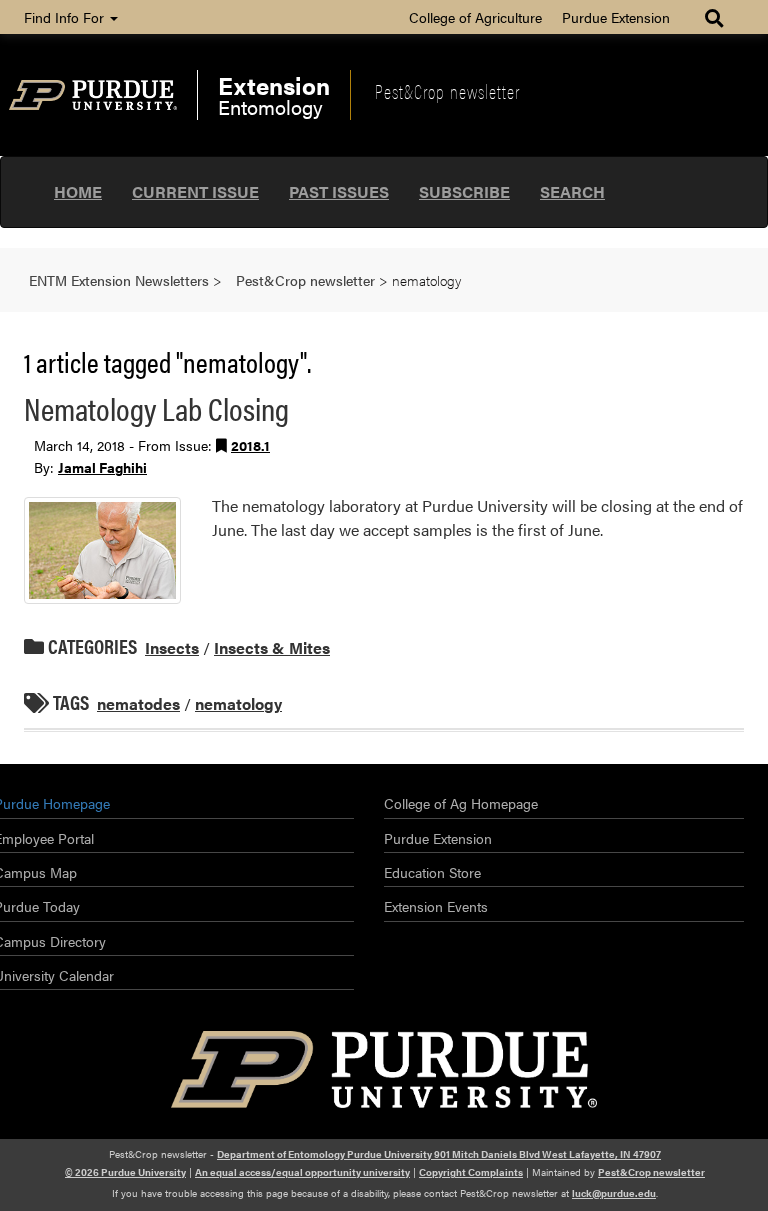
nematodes (138, 703)
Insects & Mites (272, 647)
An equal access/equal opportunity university (302, 1172)
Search (572, 191)
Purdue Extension (616, 17)
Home (78, 191)
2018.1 (250, 445)
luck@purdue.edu (614, 1193)
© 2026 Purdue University (125, 1172)
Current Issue (195, 191)
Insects (172, 647)
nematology (238, 703)
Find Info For (66, 17)
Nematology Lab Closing (156, 407)
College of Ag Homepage (461, 803)
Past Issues (339, 191)
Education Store (432, 872)
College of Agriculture (475, 17)
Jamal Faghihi (102, 467)
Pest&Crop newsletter (447, 91)
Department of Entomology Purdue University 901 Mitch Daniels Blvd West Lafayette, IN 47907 (439, 1154)
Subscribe (464, 191)
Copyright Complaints (471, 1172)
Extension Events (436, 906)
